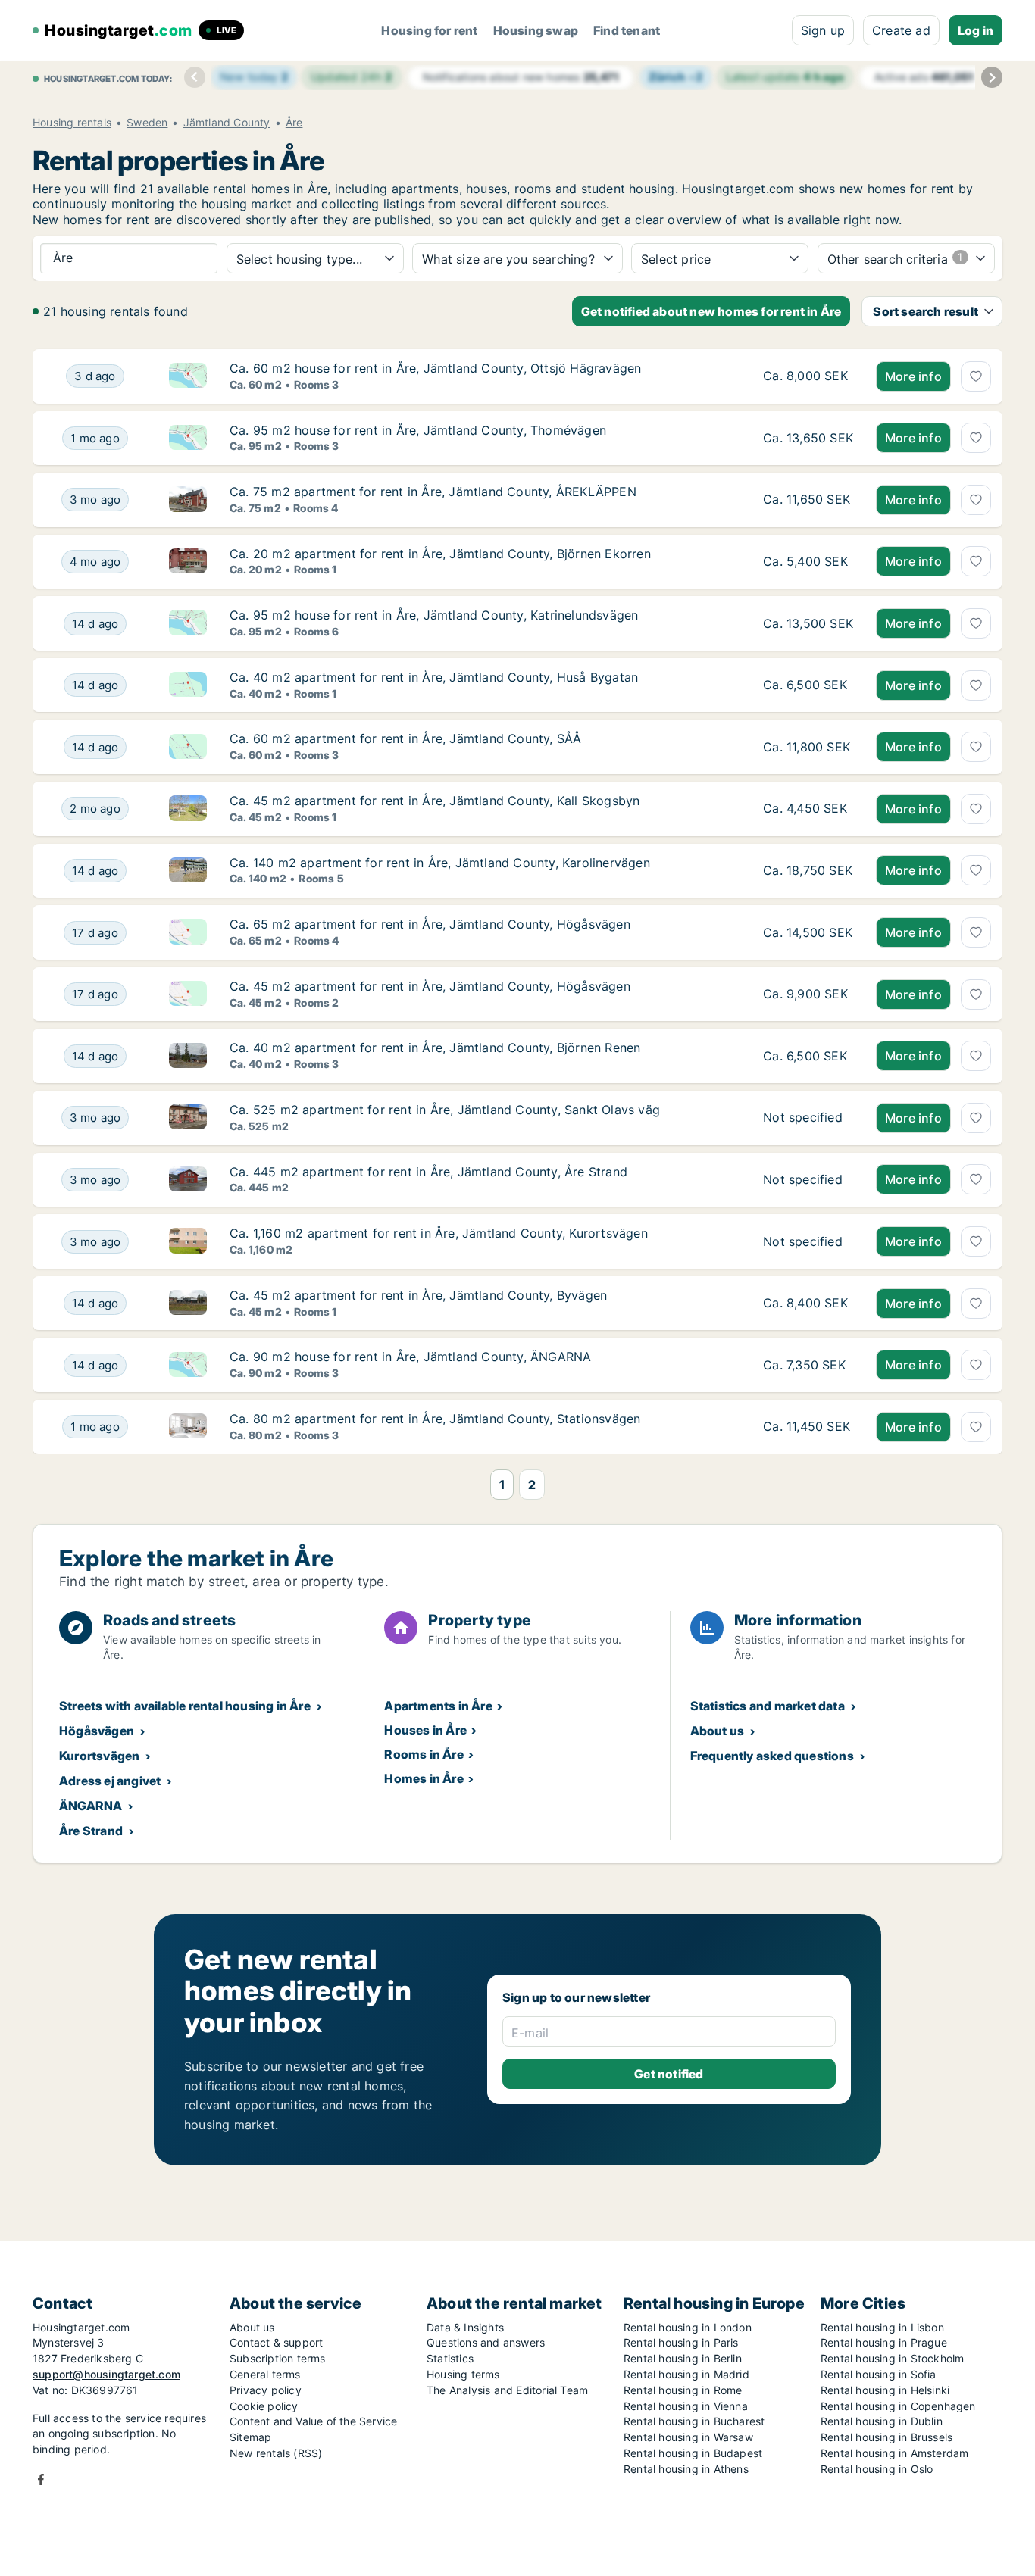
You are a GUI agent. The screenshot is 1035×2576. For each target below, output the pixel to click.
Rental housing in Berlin (683, 2358)
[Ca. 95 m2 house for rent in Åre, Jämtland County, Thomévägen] (808, 439)
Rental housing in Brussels (886, 2437)
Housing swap (536, 30)
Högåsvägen (97, 1731)
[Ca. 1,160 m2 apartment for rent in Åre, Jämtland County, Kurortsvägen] (808, 1241)
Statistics (450, 2358)
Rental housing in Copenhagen (898, 2406)
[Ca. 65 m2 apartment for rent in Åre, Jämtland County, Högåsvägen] (808, 932)
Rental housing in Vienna (686, 2406)
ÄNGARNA (91, 1806)
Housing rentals (72, 123)
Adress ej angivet (110, 1781)
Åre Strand (91, 1831)
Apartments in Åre (438, 1706)
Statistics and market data (768, 1706)
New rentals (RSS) (276, 2453)
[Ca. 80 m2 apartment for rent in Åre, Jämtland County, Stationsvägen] (808, 1427)
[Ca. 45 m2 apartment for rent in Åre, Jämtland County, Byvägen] (808, 1304)
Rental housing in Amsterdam (894, 2453)
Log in (976, 30)
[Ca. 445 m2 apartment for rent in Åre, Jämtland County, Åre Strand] (808, 1180)
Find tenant (627, 30)
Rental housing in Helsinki (885, 2390)
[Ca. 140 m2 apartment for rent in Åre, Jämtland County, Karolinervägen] (808, 871)
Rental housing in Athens (686, 2469)
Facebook (41, 2479)
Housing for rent (429, 30)
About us (718, 1731)
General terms (265, 2374)
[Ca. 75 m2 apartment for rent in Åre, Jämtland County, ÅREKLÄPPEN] (808, 500)
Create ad (901, 30)
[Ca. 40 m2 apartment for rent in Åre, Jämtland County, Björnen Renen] (808, 1056)
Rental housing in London (688, 2327)
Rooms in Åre (424, 1754)
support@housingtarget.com (106, 2374)
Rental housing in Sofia (879, 2374)
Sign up (823, 30)
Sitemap (250, 2437)
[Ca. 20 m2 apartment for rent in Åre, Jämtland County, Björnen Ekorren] (808, 562)
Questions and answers (486, 2342)
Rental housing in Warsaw (688, 2437)
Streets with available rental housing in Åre (185, 1706)
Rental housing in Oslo (877, 2469)
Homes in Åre (424, 1778)
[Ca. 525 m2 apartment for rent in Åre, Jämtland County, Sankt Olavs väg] (808, 1118)
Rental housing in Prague (884, 2342)
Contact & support (276, 2342)
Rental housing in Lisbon (882, 2327)
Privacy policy (266, 2390)
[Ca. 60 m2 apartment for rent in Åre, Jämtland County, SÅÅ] (808, 747)
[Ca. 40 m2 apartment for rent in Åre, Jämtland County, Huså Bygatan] (808, 685)
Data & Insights (465, 2327)
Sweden (147, 123)
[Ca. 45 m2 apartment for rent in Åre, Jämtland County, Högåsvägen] (808, 994)
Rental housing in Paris (681, 2342)
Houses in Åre (425, 1730)
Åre (294, 123)
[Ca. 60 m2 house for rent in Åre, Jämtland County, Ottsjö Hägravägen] (808, 376)
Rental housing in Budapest (693, 2453)
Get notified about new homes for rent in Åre (711, 311)
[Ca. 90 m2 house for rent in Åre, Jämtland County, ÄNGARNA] (808, 1365)
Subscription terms (278, 2358)
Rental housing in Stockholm (892, 2358)
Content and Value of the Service (313, 2421)
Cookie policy (264, 2406)
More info (913, 376)
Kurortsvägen (99, 1756)
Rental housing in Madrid (686, 2374)
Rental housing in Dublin (882, 2421)
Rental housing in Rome (683, 2390)
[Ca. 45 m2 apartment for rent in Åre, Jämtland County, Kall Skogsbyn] (808, 809)
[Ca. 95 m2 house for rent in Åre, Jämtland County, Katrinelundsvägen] (808, 623)
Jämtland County (227, 123)
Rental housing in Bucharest (694, 2421)
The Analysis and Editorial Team (507, 2390)
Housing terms (463, 2374)
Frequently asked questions (772, 1756)
